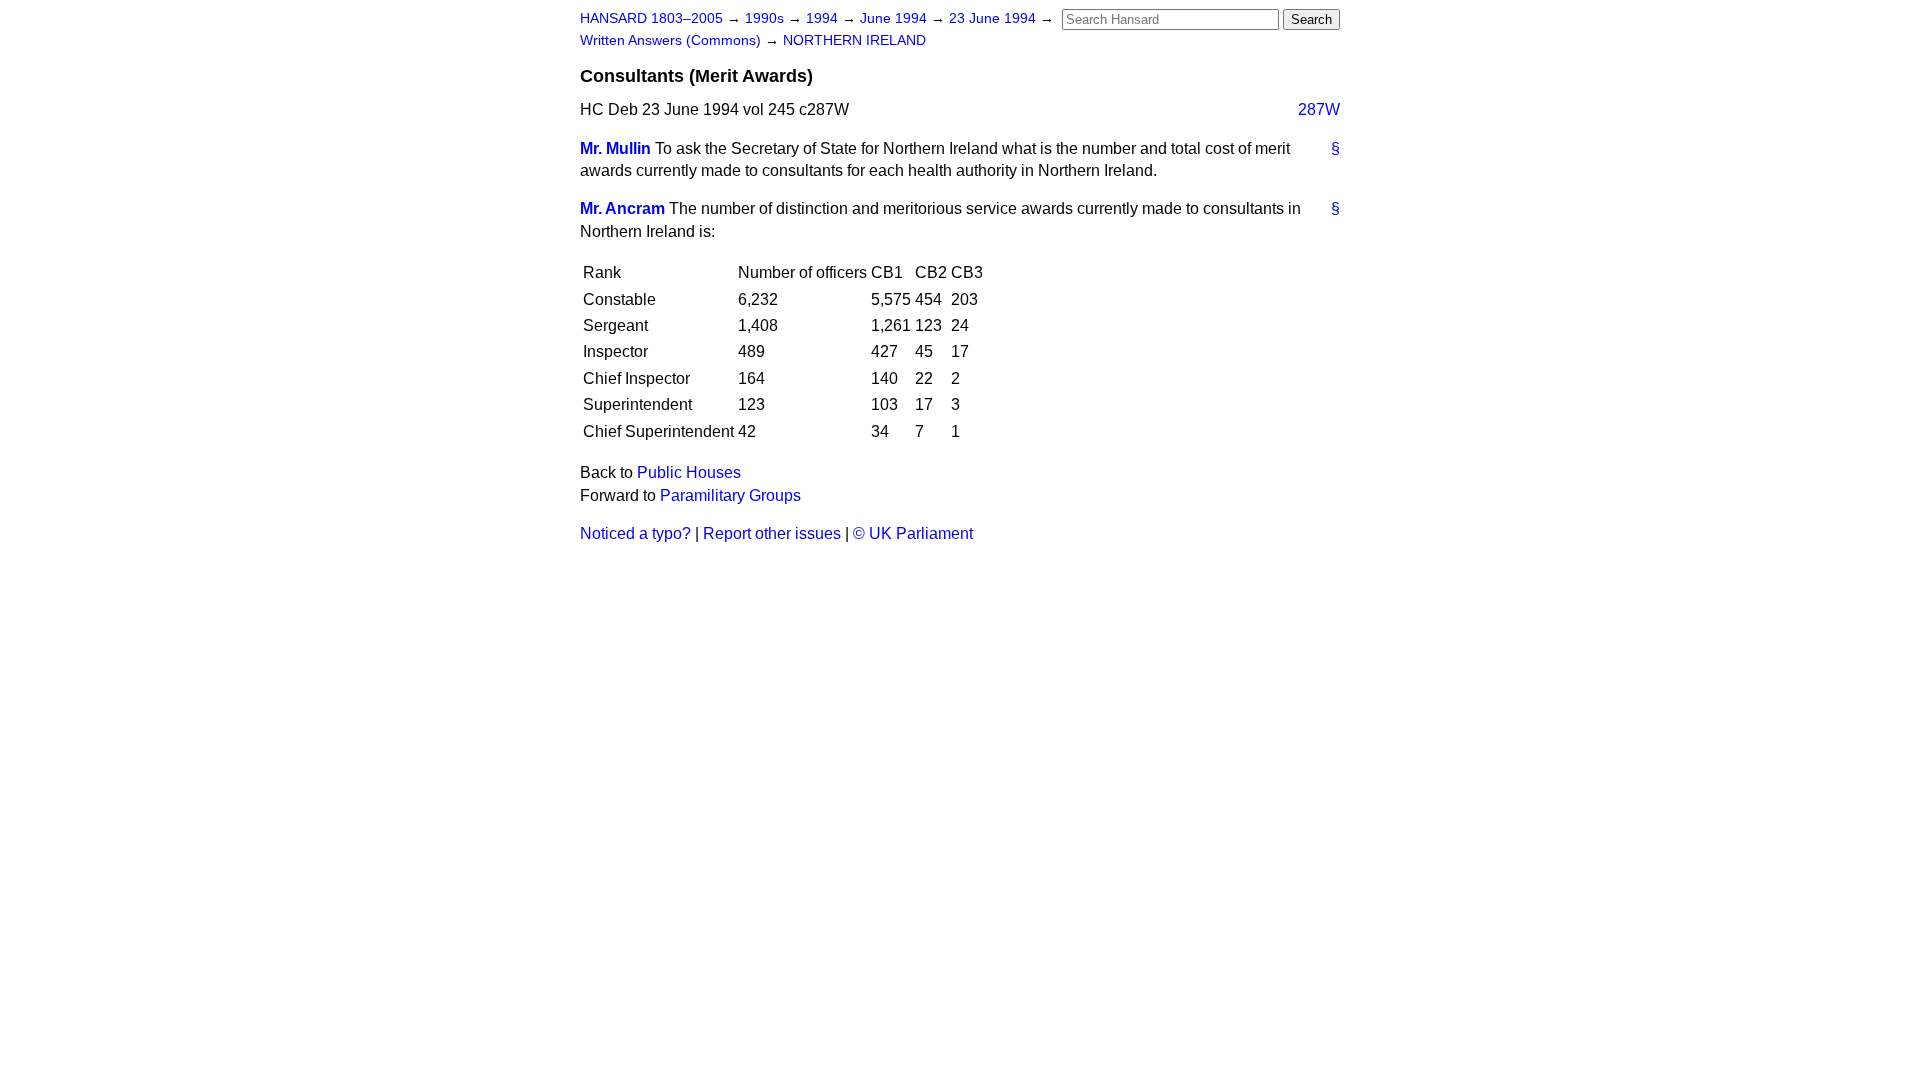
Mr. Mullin (615, 148)
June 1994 (895, 18)
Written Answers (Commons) (672, 40)
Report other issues (772, 533)
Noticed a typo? (635, 533)
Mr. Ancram (622, 208)
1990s (766, 18)
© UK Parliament (913, 533)
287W (1319, 109)
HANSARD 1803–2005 (651, 18)
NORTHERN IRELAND (854, 40)
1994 (824, 18)
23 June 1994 (994, 18)
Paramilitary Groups (730, 495)
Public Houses (689, 472)
